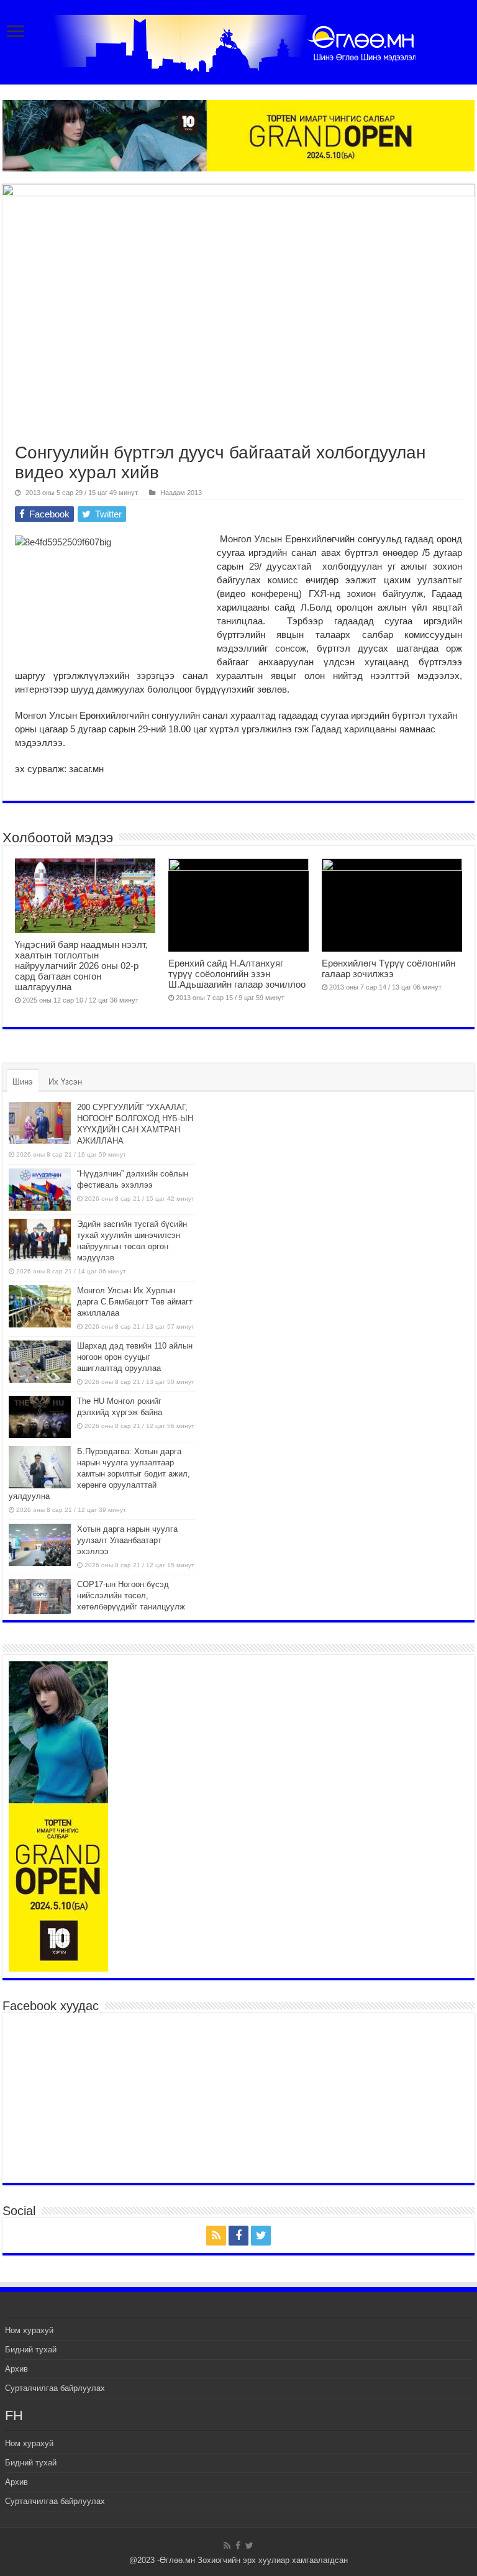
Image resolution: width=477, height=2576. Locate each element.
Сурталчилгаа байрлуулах (55, 2388)
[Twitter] (261, 2236)
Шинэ (23, 1082)
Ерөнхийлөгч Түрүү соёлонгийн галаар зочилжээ (388, 968)
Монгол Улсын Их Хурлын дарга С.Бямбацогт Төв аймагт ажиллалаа (135, 1302)
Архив (16, 2369)
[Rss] (216, 2236)
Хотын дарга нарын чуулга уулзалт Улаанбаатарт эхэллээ (127, 1540)
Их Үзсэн (65, 1082)
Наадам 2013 (181, 493)
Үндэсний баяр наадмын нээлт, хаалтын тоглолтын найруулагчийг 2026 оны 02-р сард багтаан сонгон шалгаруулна (81, 966)
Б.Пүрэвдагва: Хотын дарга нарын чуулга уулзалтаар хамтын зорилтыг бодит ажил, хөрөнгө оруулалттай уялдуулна (99, 1474)
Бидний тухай (31, 2350)
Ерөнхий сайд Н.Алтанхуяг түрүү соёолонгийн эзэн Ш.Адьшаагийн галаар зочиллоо (237, 974)
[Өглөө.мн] (238, 41)
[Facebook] (238, 2236)
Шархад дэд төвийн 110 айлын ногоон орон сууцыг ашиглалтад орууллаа (135, 1357)
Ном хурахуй (29, 2330)
